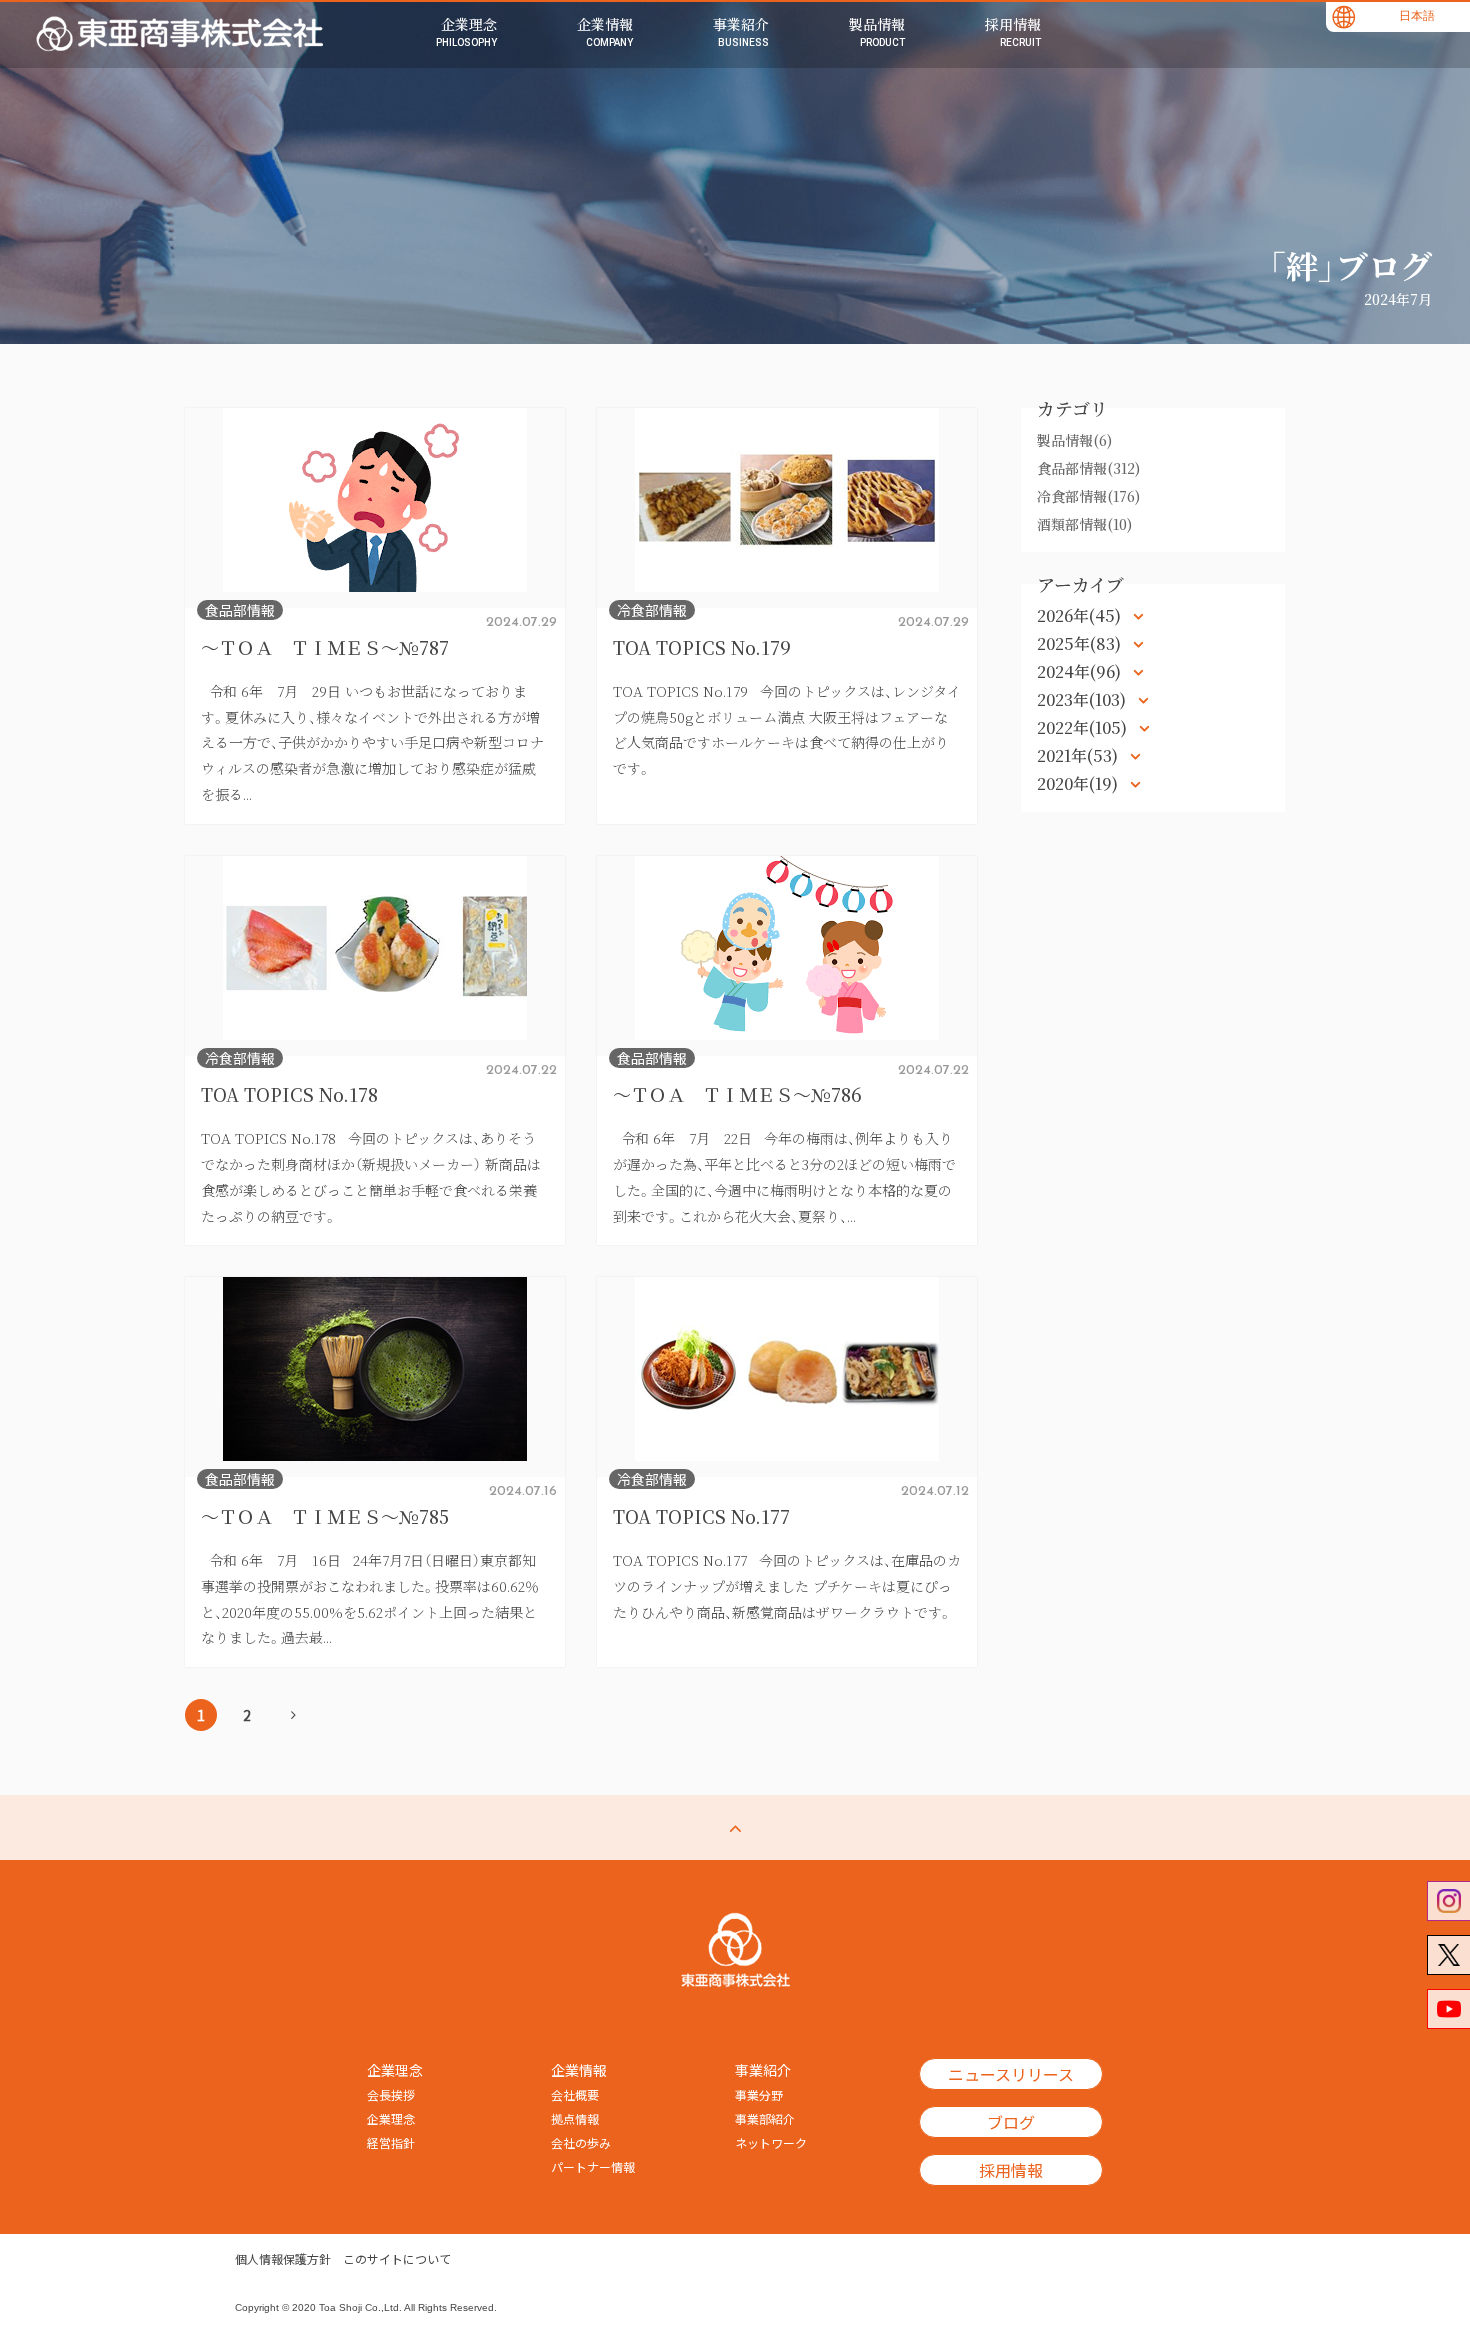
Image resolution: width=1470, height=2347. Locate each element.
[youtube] (1448, 2009)
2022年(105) (1084, 727)
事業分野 (759, 2095)
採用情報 (1011, 2170)
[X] (1448, 1955)
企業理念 (391, 2119)
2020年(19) (1079, 783)
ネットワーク (771, 2143)
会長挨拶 (391, 2095)
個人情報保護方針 (283, 2259)
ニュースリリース (1011, 2074)
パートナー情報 (593, 2167)
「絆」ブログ (1350, 265)
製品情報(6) (1074, 440)
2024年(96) (1081, 671)
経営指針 (391, 2143)
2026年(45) (1081, 615)
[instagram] (1448, 1901)
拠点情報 (575, 2119)
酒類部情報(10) (1084, 524)
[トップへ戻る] (735, 1827)
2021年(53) (1079, 755)
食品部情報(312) (1088, 468)
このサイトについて (397, 2259)
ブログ (1011, 2122)
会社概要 (575, 2095)
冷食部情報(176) (1088, 496)
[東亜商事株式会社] (180, 34)
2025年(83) (1081, 643)
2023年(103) (1083, 699)
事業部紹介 (765, 2119)
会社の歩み (581, 2143)
